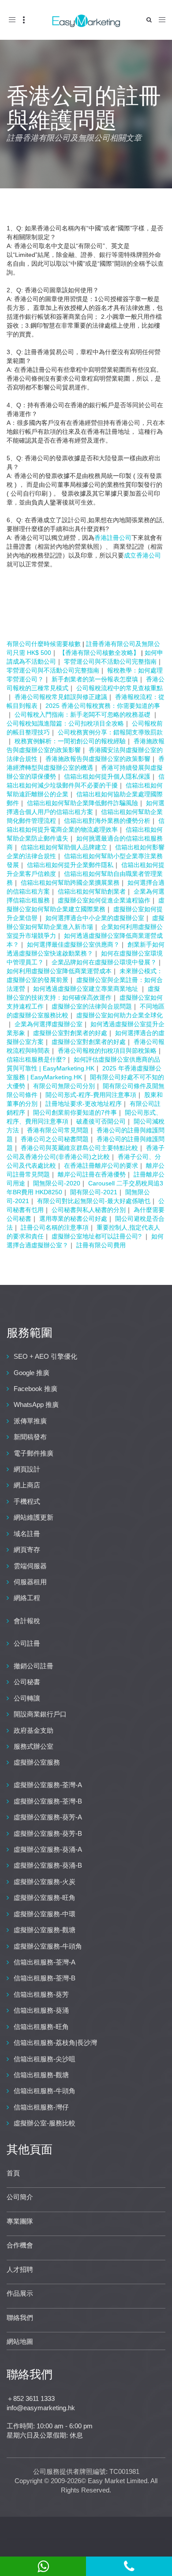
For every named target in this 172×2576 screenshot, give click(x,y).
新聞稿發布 (30, 1437)
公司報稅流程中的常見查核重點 (120, 688)
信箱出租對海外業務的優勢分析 (107, 821)
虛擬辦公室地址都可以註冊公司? (97, 1236)
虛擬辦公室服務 (37, 1762)
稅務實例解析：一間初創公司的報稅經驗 (70, 741)
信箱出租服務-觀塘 (41, 2075)
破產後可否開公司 (101, 1121)
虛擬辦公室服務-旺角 (45, 1898)
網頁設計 (27, 1469)
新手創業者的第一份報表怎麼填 (95, 679)
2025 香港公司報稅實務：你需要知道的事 (103, 706)
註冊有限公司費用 (101, 1245)
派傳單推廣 (30, 1421)
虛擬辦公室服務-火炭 (45, 1882)
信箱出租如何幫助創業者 (92, 891)
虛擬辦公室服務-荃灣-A (48, 1785)
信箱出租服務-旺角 (41, 2027)
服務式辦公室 (34, 1746)
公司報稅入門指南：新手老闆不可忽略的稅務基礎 (83, 715)
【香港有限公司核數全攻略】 (99, 653)
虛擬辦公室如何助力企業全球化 (120, 1015)
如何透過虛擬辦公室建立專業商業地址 (86, 989)
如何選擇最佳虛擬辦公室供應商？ (73, 944)
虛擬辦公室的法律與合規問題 (92, 1006)
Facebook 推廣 (36, 1389)
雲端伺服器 (30, 1566)
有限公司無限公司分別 (64, 1086)
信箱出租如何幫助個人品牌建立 (64, 847)
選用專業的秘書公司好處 (73, 1219)
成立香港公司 (142, 555)
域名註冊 (27, 1534)
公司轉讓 (27, 1698)
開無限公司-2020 (57, 1183)
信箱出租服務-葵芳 (41, 1994)
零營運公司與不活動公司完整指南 (110, 661)
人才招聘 (20, 2269)
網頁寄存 (27, 1550)
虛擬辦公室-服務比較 (45, 2123)
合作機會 (20, 2245)
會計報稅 (27, 1621)
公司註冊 (27, 1643)
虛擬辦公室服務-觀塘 (45, 1930)
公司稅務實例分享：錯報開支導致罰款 (110, 732)
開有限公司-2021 (94, 1192)
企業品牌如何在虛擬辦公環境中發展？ (104, 962)
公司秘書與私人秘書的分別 (89, 1210)
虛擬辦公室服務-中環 (45, 1914)
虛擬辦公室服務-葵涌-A (48, 1849)
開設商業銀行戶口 (40, 1714)
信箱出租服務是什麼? (36, 1059)
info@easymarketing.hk (41, 2408)
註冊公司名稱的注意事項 (55, 1227)
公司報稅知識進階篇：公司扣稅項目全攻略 (65, 723)
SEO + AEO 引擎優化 (45, 1356)
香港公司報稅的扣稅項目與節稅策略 (107, 1051)
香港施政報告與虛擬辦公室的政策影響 (98, 759)
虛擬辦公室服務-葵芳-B (48, 1833)
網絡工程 (27, 1598)
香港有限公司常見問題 (58, 1130)
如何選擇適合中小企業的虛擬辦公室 (95, 918)
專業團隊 (20, 2221)
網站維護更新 (34, 1517)
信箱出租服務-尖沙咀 (45, 2059)
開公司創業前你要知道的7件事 (75, 1112)
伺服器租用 (30, 1582)
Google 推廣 (32, 1373)
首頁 (13, 2173)
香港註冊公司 (113, 538)
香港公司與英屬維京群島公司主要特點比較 (79, 1148)
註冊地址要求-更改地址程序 (84, 1104)
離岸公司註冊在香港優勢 (92, 1174)
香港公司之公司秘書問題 (55, 1139)
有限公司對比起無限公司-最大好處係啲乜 (94, 1201)
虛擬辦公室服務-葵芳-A (48, 1817)
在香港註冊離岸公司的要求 (101, 1166)
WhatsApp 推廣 (36, 1405)
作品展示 (20, 2293)
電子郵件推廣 (34, 1453)
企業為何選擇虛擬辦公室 (49, 1024)
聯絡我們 (20, 2318)
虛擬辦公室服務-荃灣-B (48, 1801)
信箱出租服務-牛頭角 (45, 2091)
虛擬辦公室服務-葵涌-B (48, 1865)
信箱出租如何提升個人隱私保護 (107, 776)
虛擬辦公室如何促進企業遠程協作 (104, 900)
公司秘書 (27, 1682)
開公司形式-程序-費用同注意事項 (91, 1095)
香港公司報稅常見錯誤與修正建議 (61, 697)
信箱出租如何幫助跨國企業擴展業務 (70, 883)
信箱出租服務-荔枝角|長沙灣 (55, 2043)
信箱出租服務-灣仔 (41, 2107)
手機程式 (27, 1501)
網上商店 (27, 1485)
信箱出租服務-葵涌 (41, 2010)
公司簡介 (20, 2197)
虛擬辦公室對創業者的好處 (70, 1033)
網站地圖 (20, 2341)
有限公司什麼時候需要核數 (44, 644)
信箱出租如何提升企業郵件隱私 (70, 865)
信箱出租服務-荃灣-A (45, 1962)
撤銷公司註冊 (34, 1666)
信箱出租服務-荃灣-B (45, 1978)
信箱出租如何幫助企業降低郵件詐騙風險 (82, 803)
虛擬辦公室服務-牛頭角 (48, 1946)
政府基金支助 (34, 1730)
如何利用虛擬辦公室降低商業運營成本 (59, 971)
